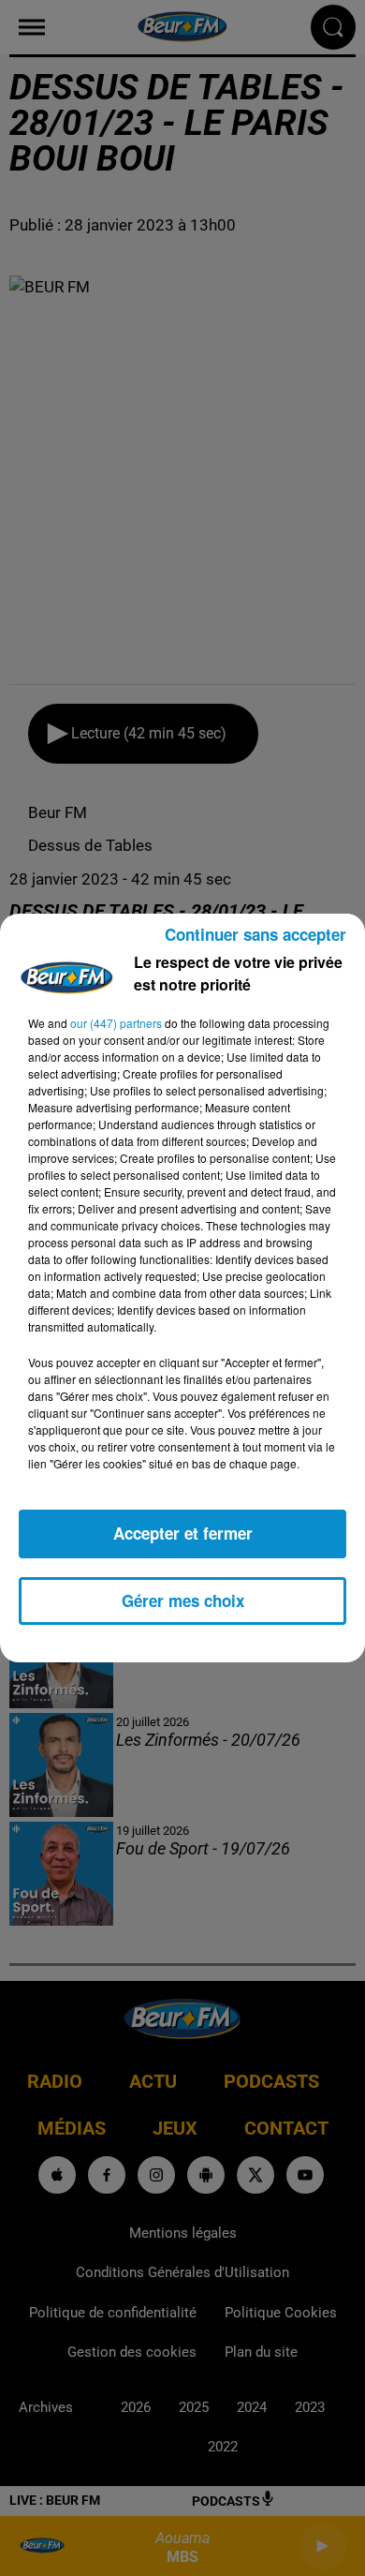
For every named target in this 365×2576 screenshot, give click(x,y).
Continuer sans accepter (255, 934)
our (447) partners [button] (116, 1023)
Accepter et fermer (183, 1533)
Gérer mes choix (183, 1601)
